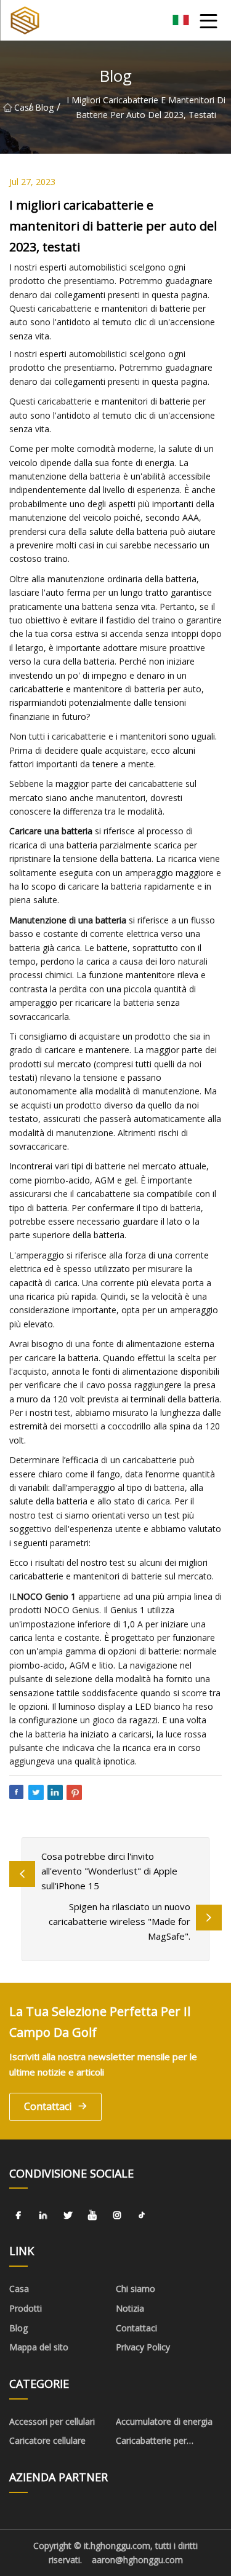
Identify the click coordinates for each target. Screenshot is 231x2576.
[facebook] (18, 2215)
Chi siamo (136, 2289)
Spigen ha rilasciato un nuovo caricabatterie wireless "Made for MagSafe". (120, 1921)
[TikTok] (142, 2215)
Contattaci (48, 2106)
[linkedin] (43, 2215)
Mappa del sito (39, 2347)
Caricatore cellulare (47, 2440)
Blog (44, 107)
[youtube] (92, 2215)
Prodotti (26, 2308)
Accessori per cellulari (52, 2421)
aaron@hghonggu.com (137, 2560)
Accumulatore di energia (164, 2421)
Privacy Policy (143, 2347)
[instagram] (117, 2215)
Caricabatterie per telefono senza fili (151, 2443)
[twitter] (68, 2215)
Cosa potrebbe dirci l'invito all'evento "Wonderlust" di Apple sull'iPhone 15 (109, 1871)
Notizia (130, 2308)
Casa (21, 107)
